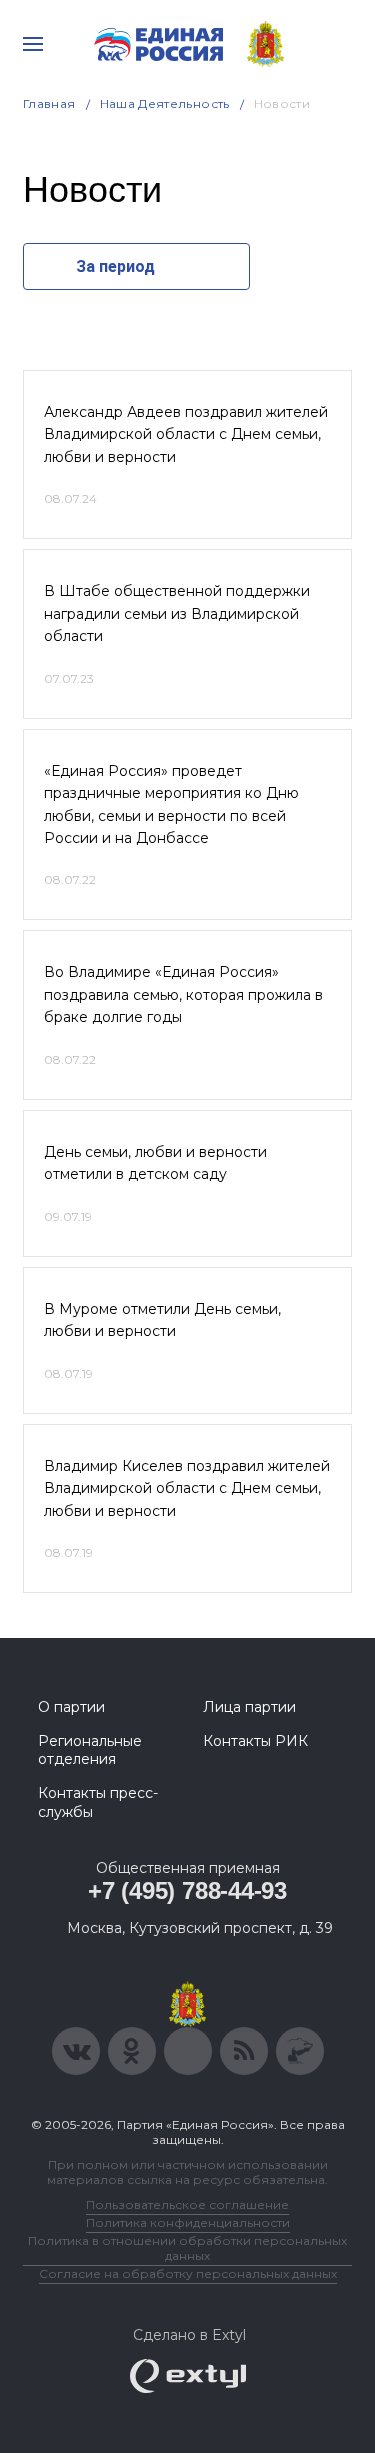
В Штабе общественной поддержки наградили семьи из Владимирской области (177, 613)
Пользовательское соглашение (187, 2204)
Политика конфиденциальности (188, 2222)
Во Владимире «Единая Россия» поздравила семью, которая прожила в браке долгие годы (183, 994)
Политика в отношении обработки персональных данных (187, 2248)
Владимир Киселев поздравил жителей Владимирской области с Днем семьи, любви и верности (187, 1488)
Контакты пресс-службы (98, 1802)
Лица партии (249, 1707)
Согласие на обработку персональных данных (188, 2273)
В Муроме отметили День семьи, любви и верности (162, 1320)
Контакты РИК (255, 1741)
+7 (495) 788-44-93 (187, 1890)
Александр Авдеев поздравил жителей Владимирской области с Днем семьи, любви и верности (186, 434)
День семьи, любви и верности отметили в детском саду (155, 1163)
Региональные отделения (90, 1750)
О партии (71, 1707)
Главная (49, 103)
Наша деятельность (165, 103)
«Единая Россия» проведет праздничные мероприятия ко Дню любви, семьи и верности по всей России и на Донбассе (171, 804)
